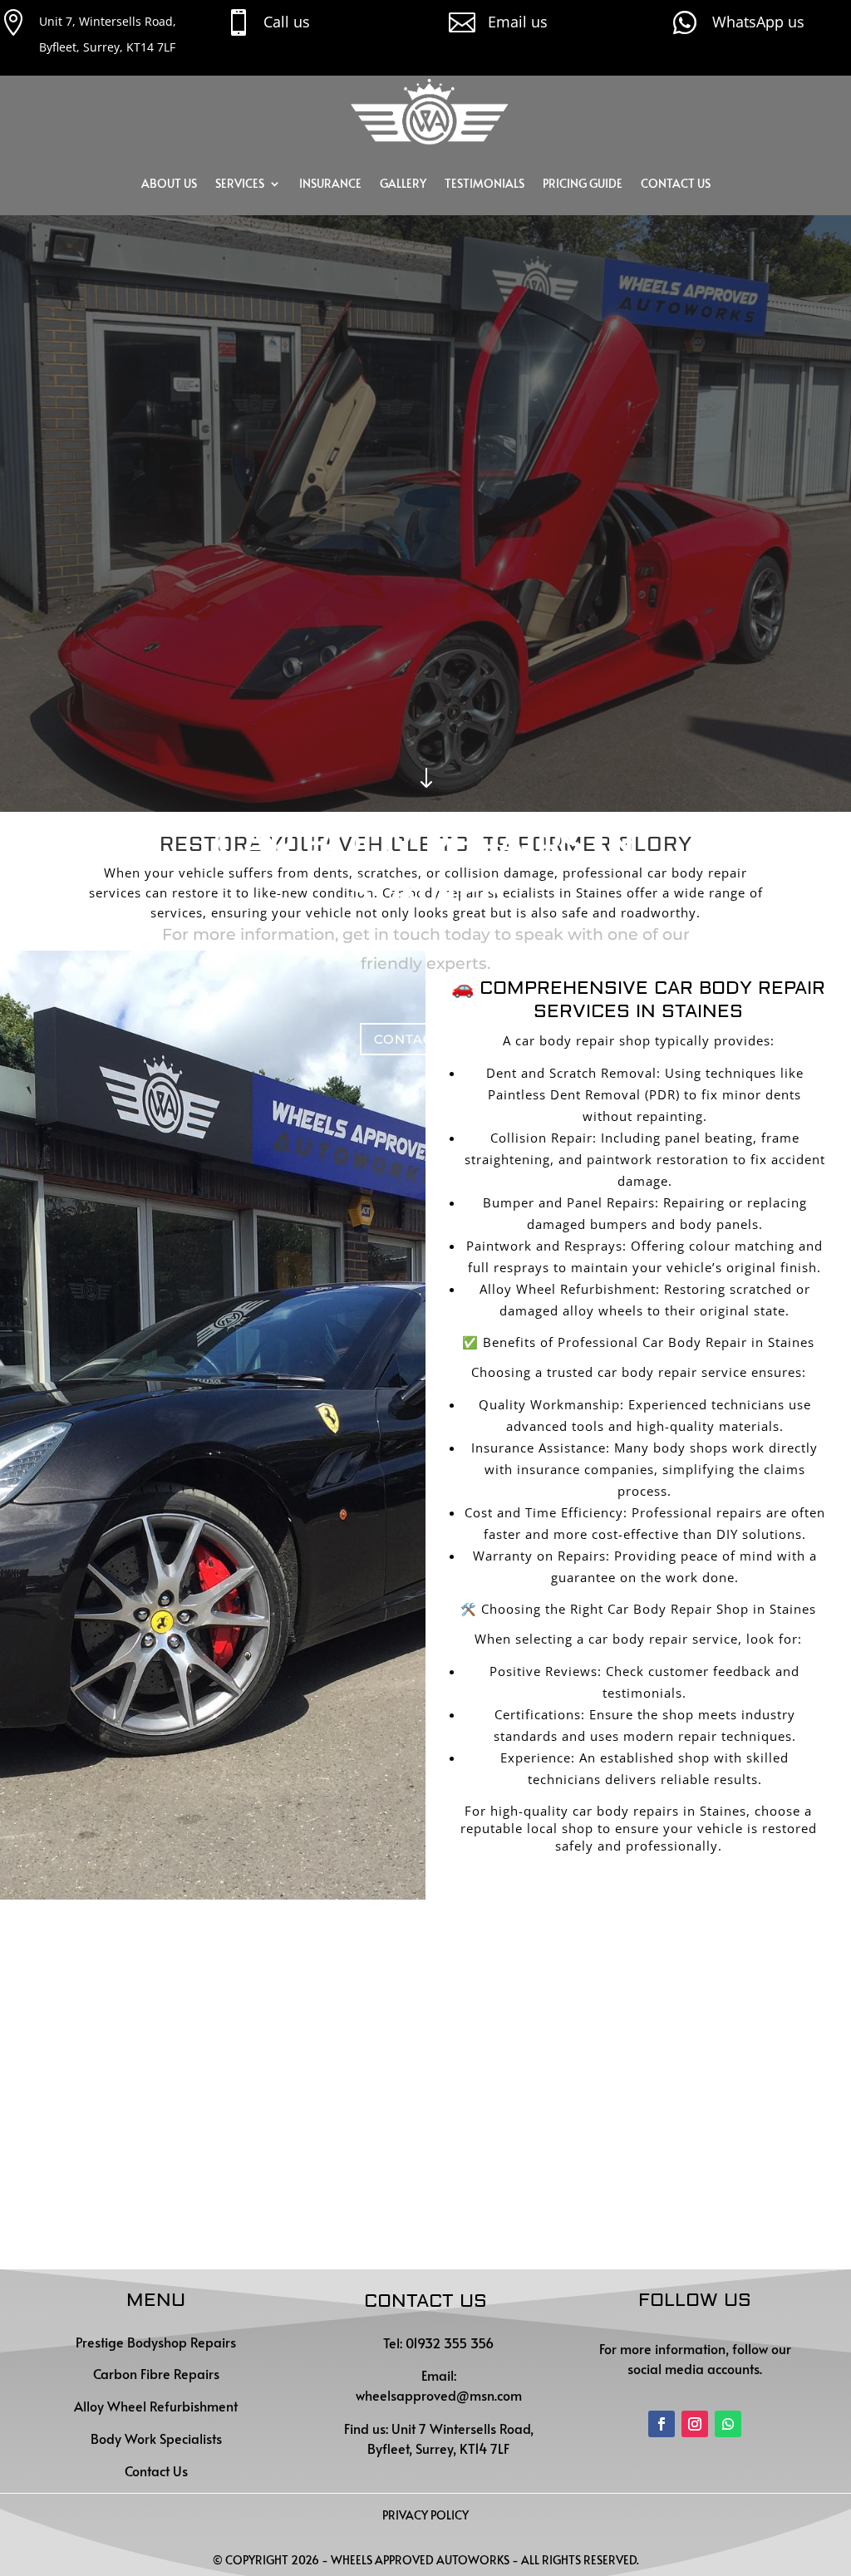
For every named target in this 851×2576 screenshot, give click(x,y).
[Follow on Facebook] (662, 2424)
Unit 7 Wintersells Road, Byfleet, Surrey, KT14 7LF (450, 2438)
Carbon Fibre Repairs (156, 2373)
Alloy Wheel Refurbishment (156, 2406)
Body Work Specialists (156, 2438)
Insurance (330, 183)
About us (169, 183)
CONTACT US (419, 1039)
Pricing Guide (583, 183)
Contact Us (676, 183)
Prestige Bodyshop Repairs (156, 2342)
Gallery (403, 183)
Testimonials (485, 183)
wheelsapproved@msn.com (439, 2395)
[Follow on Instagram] (695, 2424)
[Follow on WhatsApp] (728, 2424)
